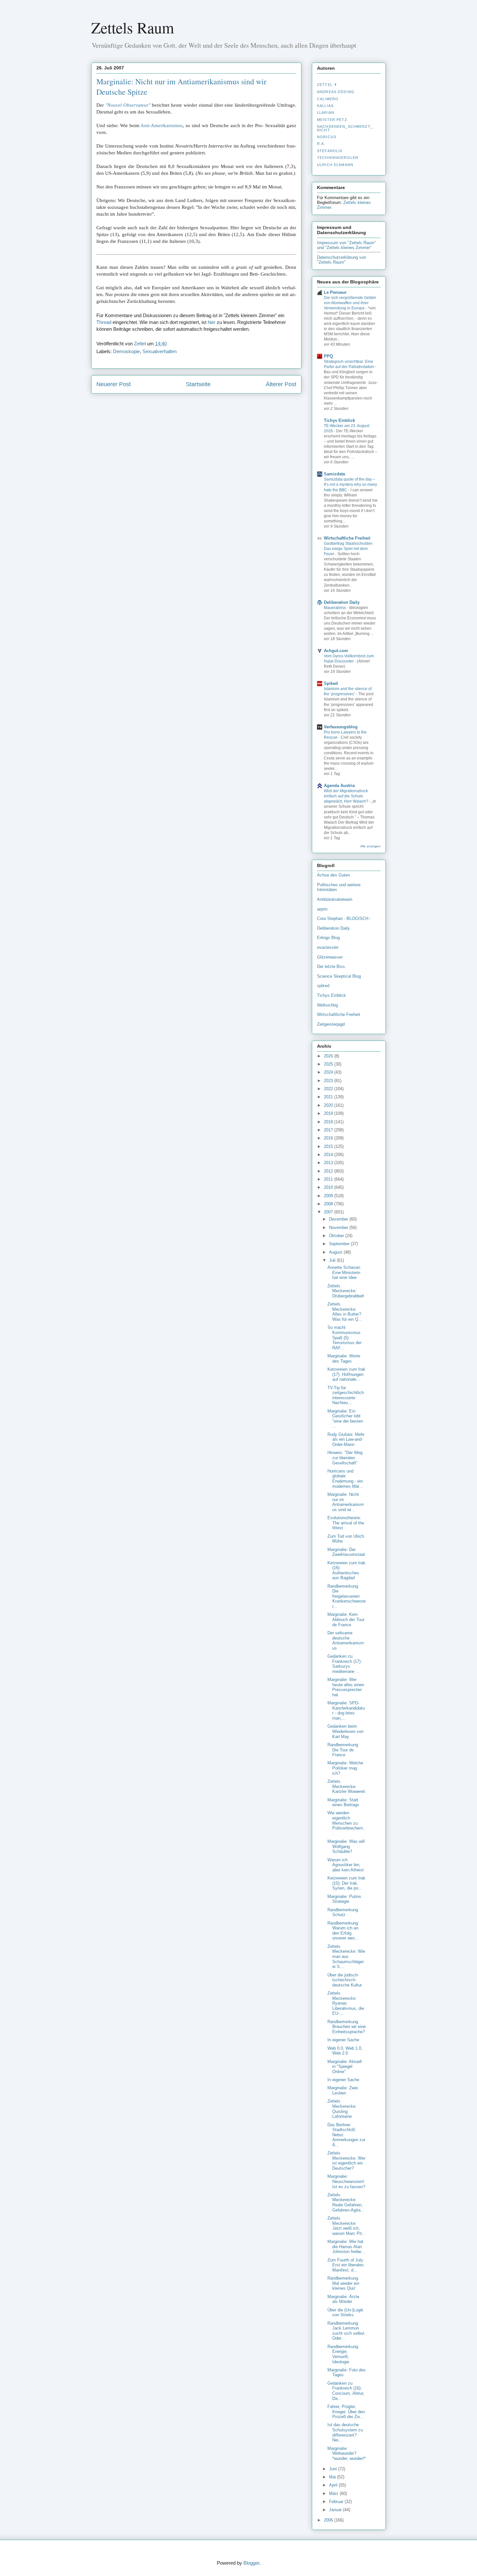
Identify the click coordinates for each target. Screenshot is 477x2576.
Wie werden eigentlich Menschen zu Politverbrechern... (346, 1823)
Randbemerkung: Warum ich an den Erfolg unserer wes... (343, 1931)
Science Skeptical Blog (339, 976)
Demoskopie (126, 351)
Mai (333, 2477)
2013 (329, 1163)
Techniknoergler (338, 158)
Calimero (328, 99)
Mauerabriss (335, 608)
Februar (337, 2502)
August (336, 1252)
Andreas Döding (336, 92)
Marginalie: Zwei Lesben (343, 2090)
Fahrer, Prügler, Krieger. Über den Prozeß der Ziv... (346, 2412)
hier (212, 322)
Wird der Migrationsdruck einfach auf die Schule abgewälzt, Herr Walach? (347, 796)
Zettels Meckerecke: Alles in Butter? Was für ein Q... (345, 1312)
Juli (333, 1260)
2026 (329, 1056)
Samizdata (334, 474)
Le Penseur (335, 292)
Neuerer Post (114, 384)
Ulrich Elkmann (335, 165)
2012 (329, 1171)
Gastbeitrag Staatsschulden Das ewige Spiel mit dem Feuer (348, 549)
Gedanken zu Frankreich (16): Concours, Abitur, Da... (346, 2391)
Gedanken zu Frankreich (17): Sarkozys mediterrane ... (345, 1664)
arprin (322, 909)
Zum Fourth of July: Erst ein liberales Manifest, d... (346, 2265)
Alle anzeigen (370, 846)
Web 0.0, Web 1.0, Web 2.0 (345, 2051)
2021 (329, 1097)
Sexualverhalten (159, 351)
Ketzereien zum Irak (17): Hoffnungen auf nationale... (346, 1374)
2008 (329, 1204)
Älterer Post (281, 384)
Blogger (251, 2563)
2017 (329, 1130)
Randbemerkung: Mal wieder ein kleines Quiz (343, 2283)
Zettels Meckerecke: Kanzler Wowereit (346, 1786)
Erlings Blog (328, 938)
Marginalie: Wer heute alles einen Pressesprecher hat (346, 1687)
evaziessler (328, 947)
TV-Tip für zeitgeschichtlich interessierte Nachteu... (346, 1395)
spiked (323, 986)
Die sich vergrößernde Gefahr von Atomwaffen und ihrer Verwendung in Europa (350, 303)
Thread (104, 322)
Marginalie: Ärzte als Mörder (343, 2299)
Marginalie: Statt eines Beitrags (343, 1802)
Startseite (198, 384)
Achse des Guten (333, 875)
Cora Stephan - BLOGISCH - (344, 918)
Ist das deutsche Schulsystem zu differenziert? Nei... (345, 2432)
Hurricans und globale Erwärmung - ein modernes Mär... (345, 1479)
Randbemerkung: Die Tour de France (343, 1750)
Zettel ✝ (327, 85)
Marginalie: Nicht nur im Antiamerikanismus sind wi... (346, 1502)
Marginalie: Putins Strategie (344, 1899)
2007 (329, 1212)
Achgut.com (336, 651)
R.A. (321, 144)
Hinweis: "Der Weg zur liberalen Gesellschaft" (345, 1458)
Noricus (327, 137)
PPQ (328, 356)
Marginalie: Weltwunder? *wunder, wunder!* (347, 2453)
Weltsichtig (327, 1005)
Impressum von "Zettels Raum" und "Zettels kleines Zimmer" (347, 245)
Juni (334, 2469)
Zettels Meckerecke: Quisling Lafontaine (342, 2109)
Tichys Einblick (339, 420)
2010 (329, 1187)
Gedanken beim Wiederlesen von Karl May (345, 1731)
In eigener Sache (343, 2040)
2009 (329, 1196)
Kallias (325, 106)
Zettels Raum (133, 27)
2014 (329, 1155)
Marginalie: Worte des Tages (344, 1359)
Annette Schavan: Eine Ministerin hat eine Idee (344, 1272)
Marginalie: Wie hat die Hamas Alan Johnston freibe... (346, 2247)
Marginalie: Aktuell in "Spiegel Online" (345, 2067)
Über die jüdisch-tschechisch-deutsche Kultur (345, 1980)
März (334, 2493)
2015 (329, 1146)
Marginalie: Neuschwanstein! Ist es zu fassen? (346, 2181)
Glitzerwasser (330, 957)
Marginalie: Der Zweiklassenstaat (346, 1552)
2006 (329, 2520)
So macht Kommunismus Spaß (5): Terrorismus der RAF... (344, 1337)
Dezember (339, 1219)
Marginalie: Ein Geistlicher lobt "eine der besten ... (345, 1419)
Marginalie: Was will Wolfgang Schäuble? (346, 1846)
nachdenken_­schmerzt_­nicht (345, 128)
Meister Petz (332, 120)
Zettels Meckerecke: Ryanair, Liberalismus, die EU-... (346, 2003)
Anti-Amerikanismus (162, 125)
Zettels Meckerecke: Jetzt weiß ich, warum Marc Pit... (347, 2226)
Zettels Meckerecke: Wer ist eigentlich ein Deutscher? (346, 2161)
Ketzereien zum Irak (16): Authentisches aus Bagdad (346, 1570)
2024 (329, 1072)
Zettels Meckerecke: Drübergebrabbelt (346, 1291)
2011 (329, 1179)
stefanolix (330, 151)
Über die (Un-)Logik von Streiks (345, 2313)
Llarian (326, 113)
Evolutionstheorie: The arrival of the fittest (346, 1523)
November (339, 1228)
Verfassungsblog (341, 727)
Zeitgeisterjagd (331, 1024)
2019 (329, 1113)
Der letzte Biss (331, 966)
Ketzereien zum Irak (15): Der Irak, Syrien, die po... (346, 1883)
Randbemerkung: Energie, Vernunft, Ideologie (343, 2354)
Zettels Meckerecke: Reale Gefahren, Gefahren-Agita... (346, 2202)
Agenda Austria (339, 786)
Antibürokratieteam (335, 899)
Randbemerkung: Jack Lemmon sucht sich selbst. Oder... (347, 2331)
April (334, 2485)
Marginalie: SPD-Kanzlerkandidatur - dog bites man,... (346, 1711)
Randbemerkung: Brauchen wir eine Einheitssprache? (347, 2027)
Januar (336, 2510)
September (340, 1244)
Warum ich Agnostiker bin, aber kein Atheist (346, 1865)
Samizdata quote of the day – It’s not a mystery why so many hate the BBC (350, 484)
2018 (329, 1122)
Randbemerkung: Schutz (343, 1912)
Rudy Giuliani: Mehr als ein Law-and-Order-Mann (346, 1439)
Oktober (337, 1236)
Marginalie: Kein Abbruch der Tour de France (346, 1619)
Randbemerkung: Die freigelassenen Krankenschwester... (347, 1596)
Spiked (331, 683)
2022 (329, 1089)
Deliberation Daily (342, 602)
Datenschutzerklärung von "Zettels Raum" (342, 260)
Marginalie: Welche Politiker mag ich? (345, 1768)
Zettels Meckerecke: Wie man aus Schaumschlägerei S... (346, 1956)
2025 (329, 1064)
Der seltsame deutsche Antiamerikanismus (346, 1640)
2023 (329, 1081)
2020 (329, 1105)
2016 (329, 1138)
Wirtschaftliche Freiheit (347, 538)
